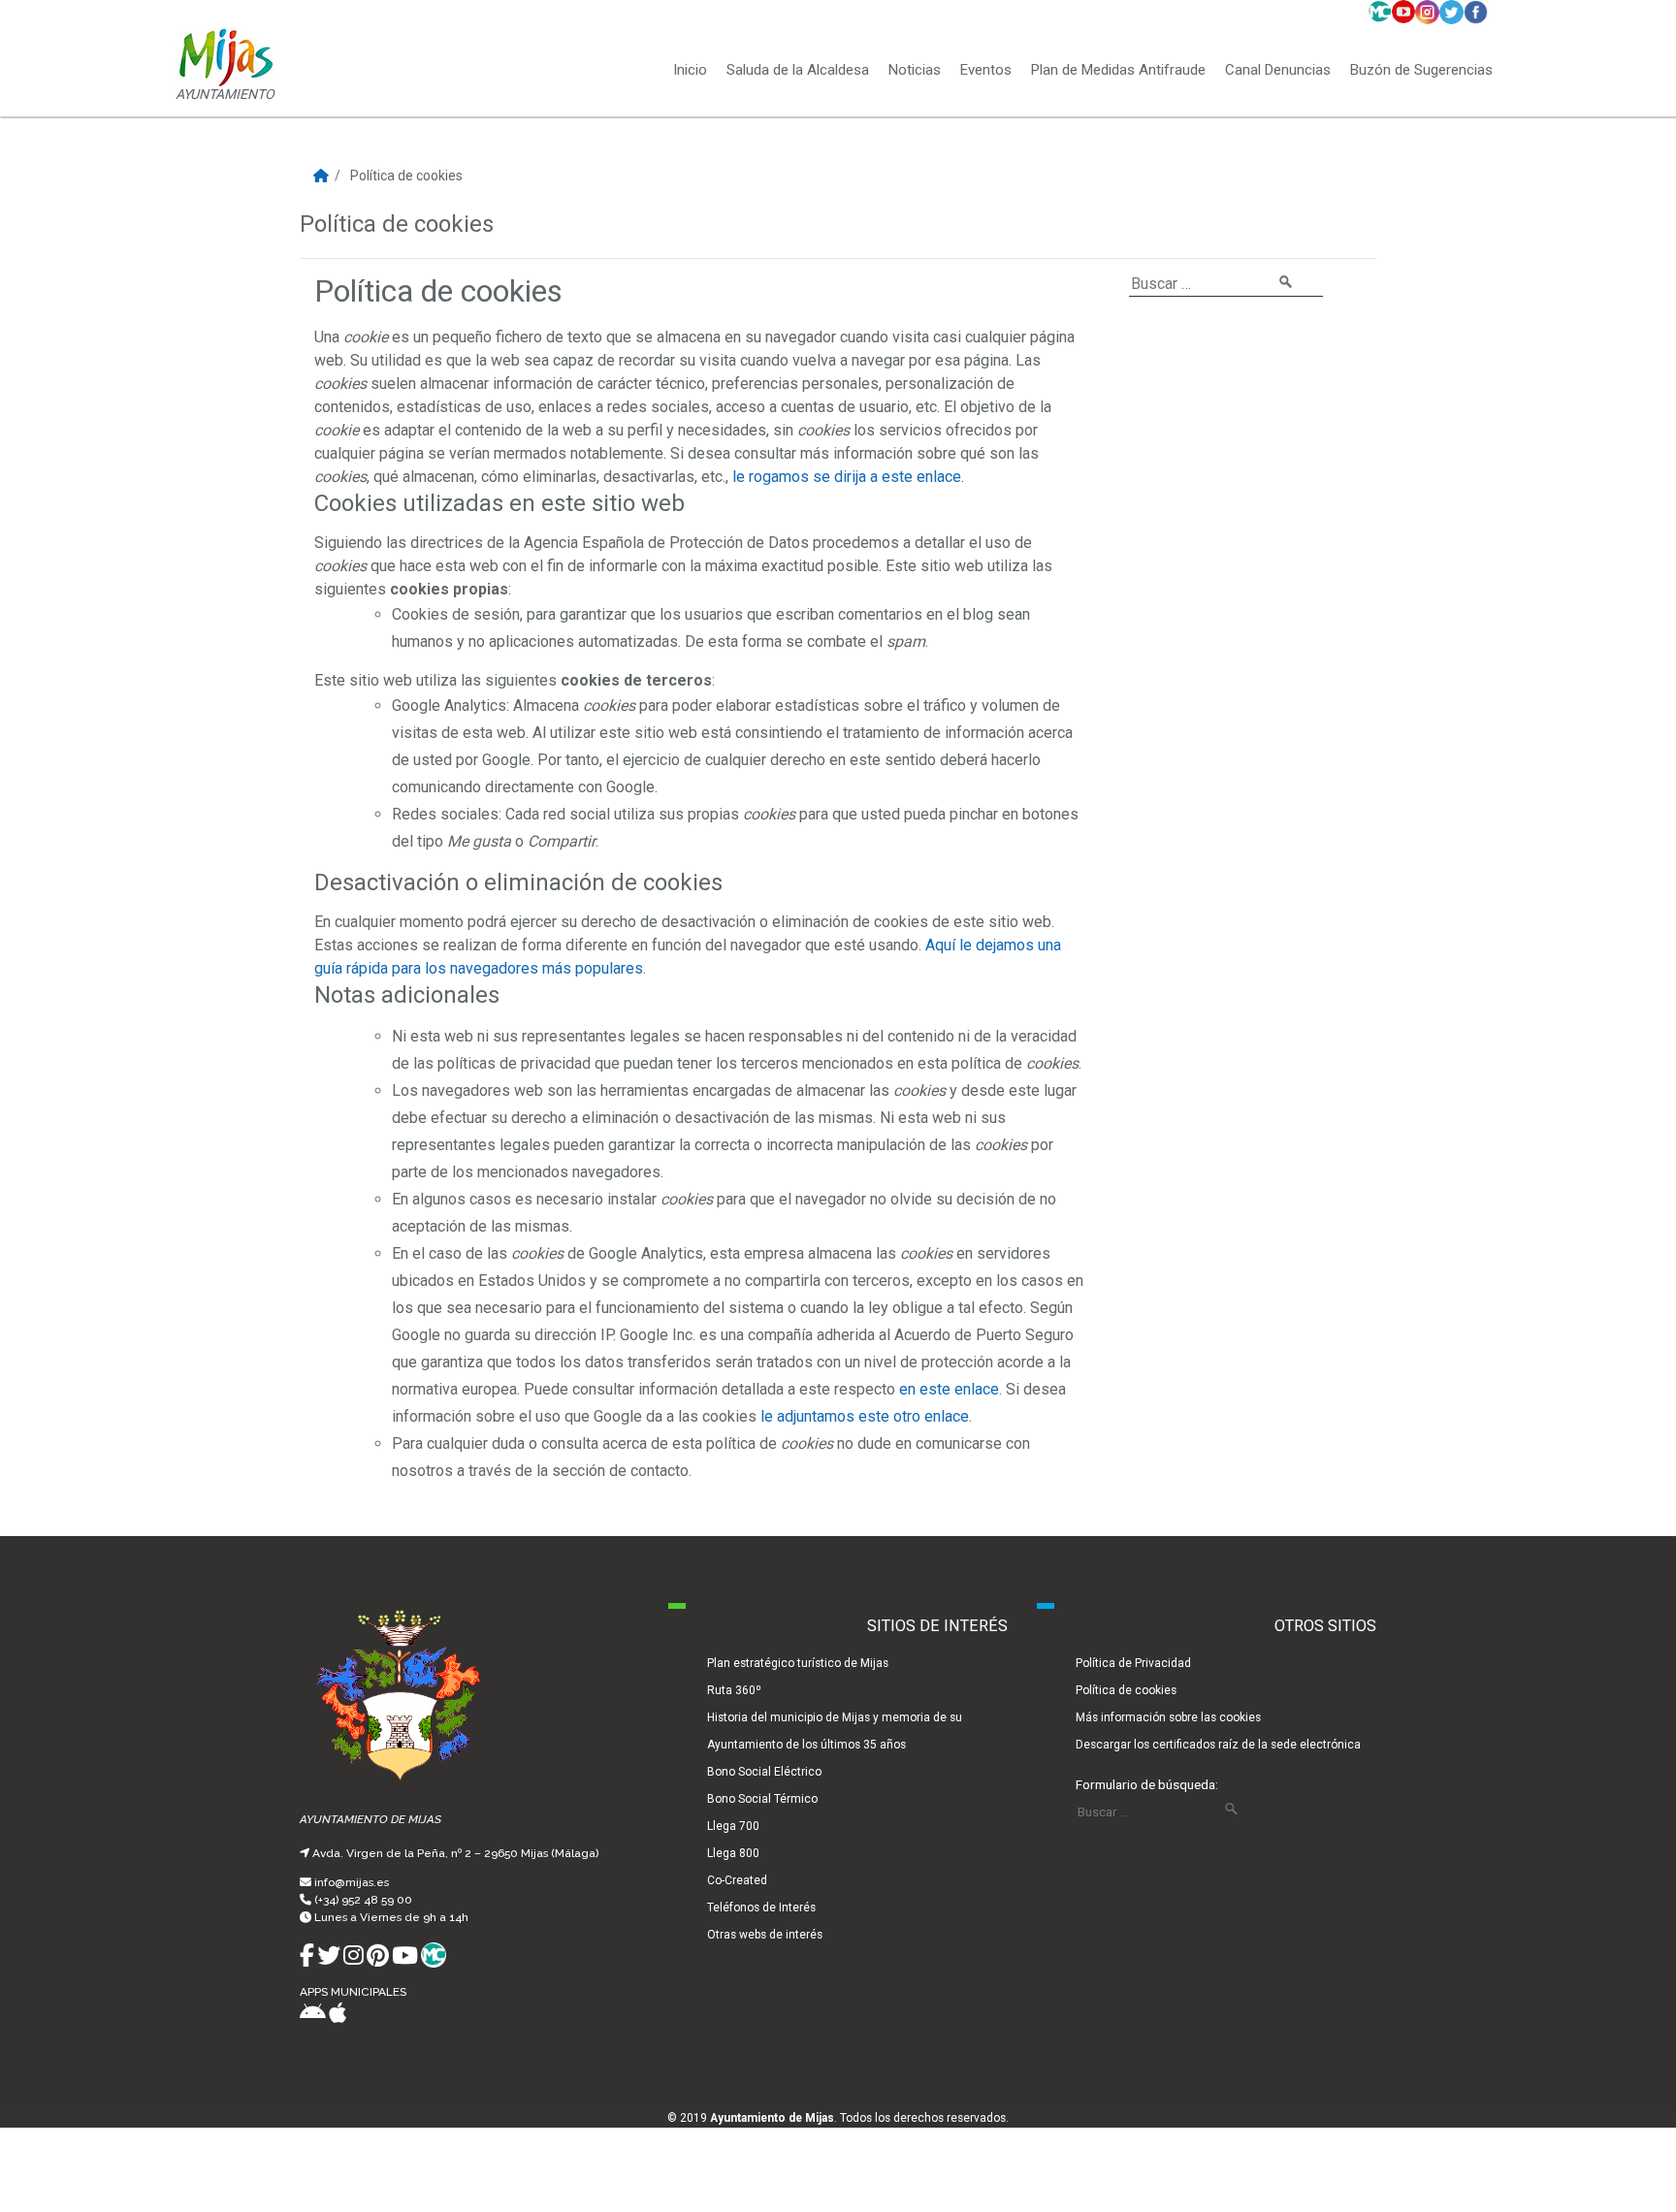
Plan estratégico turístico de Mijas (798, 1663)
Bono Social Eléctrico (764, 1772)
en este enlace (949, 1389)
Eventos (986, 71)
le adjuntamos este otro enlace (865, 1416)
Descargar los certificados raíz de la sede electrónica (1218, 1745)
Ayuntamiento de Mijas (772, 2118)
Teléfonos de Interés (761, 1907)
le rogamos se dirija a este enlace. (848, 477)
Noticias (915, 71)
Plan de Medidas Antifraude (1118, 71)
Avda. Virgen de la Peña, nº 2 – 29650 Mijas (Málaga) (455, 1853)
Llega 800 (733, 1853)
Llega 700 (733, 1826)
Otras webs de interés (765, 1935)
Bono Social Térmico (762, 1799)
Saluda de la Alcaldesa (798, 71)
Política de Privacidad (1133, 1663)
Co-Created (737, 1880)
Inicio (690, 71)
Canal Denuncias (1278, 71)
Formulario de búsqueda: (1147, 1784)
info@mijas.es (352, 1882)
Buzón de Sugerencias (1421, 71)
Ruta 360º (734, 1690)
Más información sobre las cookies (1168, 1717)
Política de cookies (1126, 1690)
